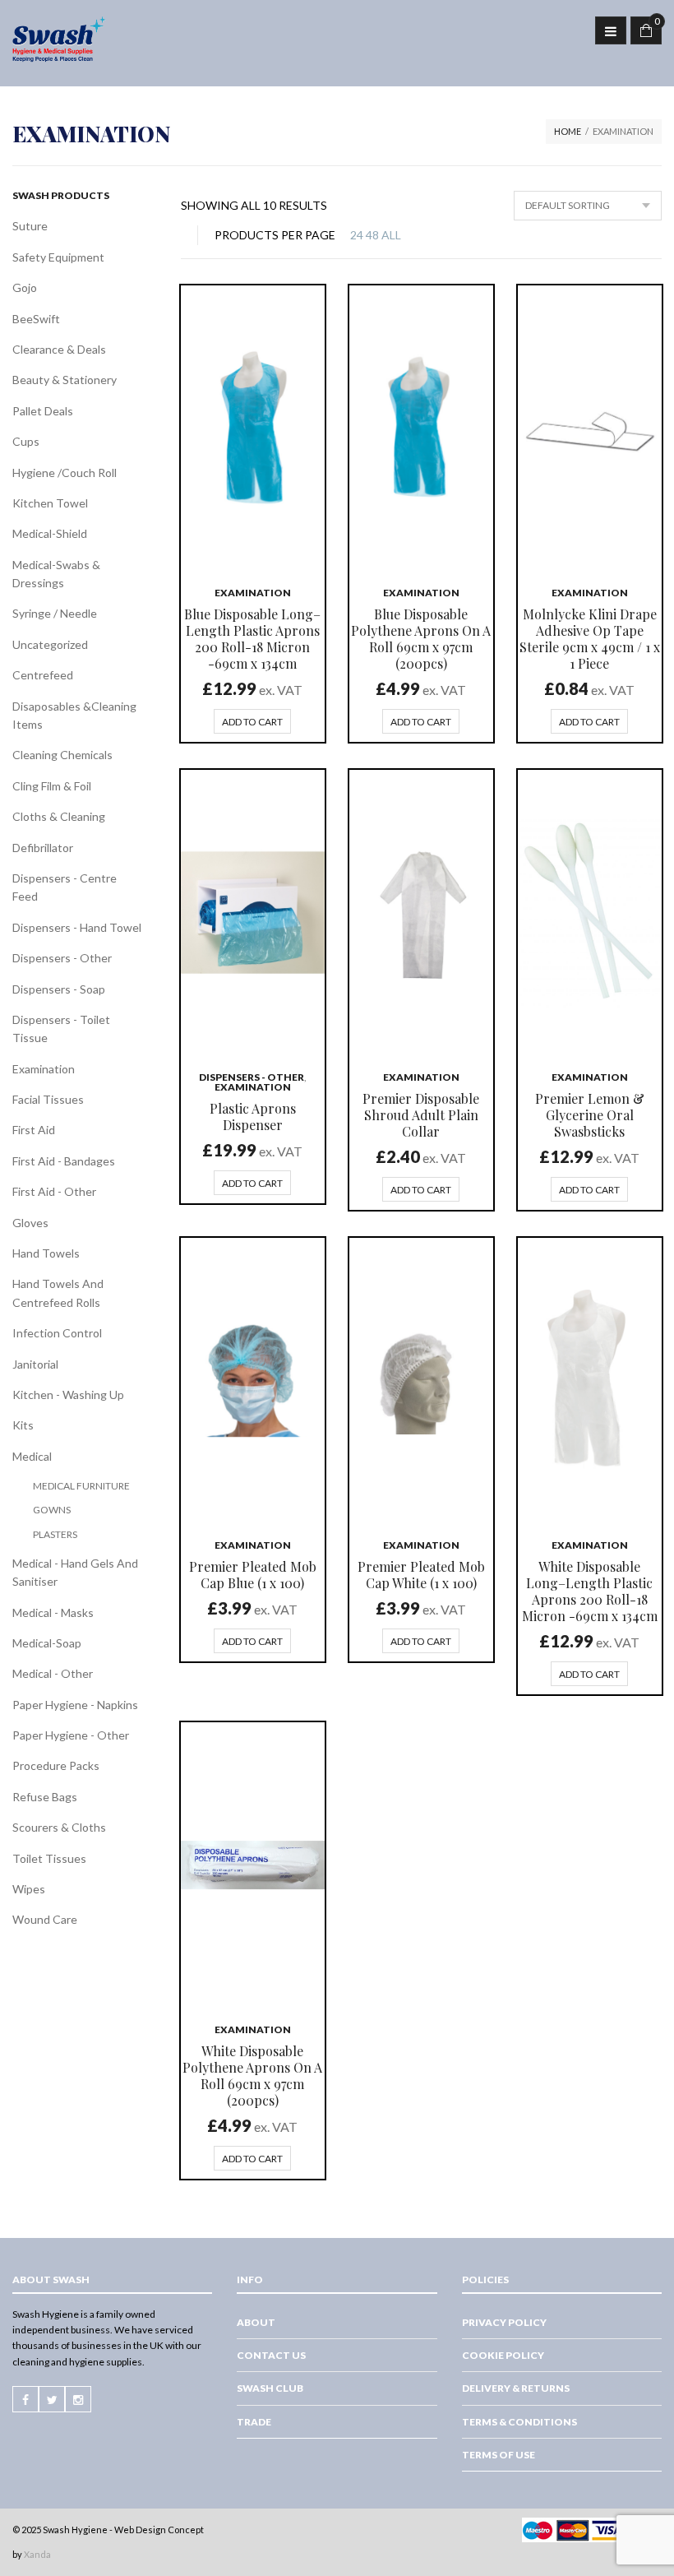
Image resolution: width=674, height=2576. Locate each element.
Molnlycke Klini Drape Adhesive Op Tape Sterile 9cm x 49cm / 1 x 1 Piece (590, 639)
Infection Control (57, 1333)
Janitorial (35, 1364)
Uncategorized (50, 644)
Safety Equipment (58, 257)
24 (357, 235)
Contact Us (271, 2356)
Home (568, 131)
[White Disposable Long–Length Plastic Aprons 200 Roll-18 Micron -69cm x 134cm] (590, 1380)
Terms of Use (499, 2455)
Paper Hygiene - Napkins (75, 1705)
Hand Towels (46, 1253)
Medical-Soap (47, 1643)
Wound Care (45, 1919)
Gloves (30, 1223)
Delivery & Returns (516, 2389)
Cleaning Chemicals (62, 755)
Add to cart (252, 722)
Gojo (25, 287)
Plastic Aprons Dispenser (253, 1117)
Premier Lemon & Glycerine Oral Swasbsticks (590, 1115)
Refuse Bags (45, 1797)
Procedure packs (56, 1765)
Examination (253, 593)
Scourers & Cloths (59, 1827)
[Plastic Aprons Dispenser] (253, 912)
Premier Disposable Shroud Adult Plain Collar (421, 1115)
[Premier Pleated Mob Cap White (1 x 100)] (421, 1380)
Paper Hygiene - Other (71, 1735)
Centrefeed (43, 675)
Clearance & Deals (59, 349)
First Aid (34, 1130)
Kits (23, 1425)
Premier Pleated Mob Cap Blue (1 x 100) (253, 1575)
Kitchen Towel (50, 503)
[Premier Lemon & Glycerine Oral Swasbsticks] (590, 912)
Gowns (52, 1510)
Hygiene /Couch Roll (65, 473)
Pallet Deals (43, 411)
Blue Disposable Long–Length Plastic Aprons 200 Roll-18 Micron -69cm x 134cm (252, 639)
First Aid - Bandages (64, 1161)
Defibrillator (43, 848)
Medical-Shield (50, 533)
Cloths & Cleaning (59, 816)
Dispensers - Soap (59, 989)
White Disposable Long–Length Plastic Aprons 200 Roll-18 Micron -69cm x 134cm (590, 1591)
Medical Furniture (81, 1486)
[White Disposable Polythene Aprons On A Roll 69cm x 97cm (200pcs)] (253, 1865)
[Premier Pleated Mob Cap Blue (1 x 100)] (253, 1380)
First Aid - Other (54, 1191)
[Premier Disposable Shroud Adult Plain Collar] (421, 912)
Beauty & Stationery (65, 380)
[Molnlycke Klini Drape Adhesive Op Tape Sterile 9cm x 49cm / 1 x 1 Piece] (590, 428)
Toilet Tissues (49, 1858)
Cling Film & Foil (52, 786)
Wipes (29, 1889)
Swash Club (270, 2389)
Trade (254, 2422)
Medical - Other (53, 1673)
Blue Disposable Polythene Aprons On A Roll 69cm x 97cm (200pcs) (421, 639)
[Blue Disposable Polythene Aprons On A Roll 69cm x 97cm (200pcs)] (421, 428)
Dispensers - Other (252, 1077)
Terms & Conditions (519, 2422)
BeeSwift (36, 319)
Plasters (55, 1534)
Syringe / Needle (55, 613)
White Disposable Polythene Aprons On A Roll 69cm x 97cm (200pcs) (252, 2076)
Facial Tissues (48, 1099)
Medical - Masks (53, 1612)
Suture (30, 226)
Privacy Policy (504, 2322)
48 (372, 235)
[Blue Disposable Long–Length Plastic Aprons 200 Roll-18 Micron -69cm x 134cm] (253, 428)
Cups (26, 441)
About (256, 2322)
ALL (391, 235)
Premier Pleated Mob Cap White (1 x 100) (421, 1575)
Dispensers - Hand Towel (77, 927)
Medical (32, 1456)
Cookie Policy (503, 2356)
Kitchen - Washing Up (68, 1395)
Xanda (37, 2554)
